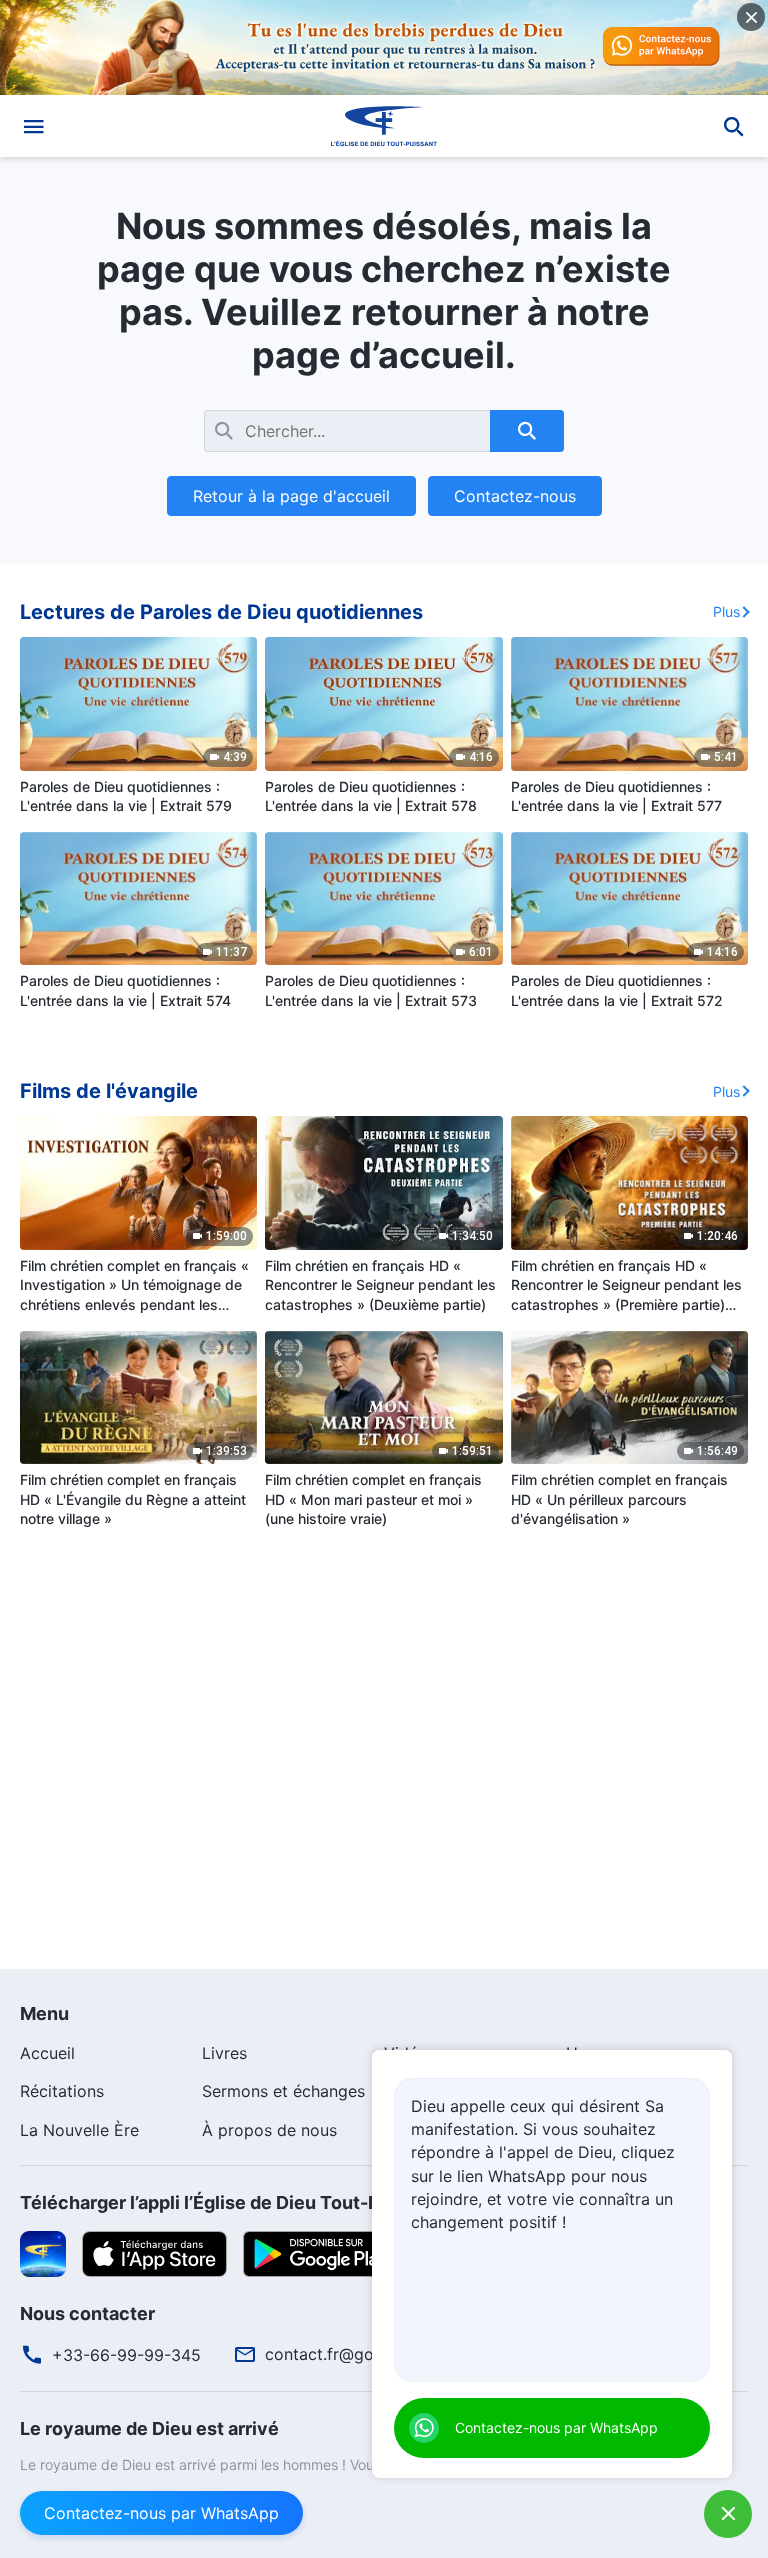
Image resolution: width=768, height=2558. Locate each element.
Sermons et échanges (283, 2091)
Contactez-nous (515, 496)
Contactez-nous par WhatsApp (161, 2513)
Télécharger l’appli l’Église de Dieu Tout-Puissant (232, 2202)
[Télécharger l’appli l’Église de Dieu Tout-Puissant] (43, 2253)
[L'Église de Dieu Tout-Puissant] (384, 126)
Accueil (47, 2053)
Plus (726, 611)
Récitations (62, 2091)
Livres (224, 2053)
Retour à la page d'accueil (291, 496)
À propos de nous (269, 2130)
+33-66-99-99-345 (126, 2355)
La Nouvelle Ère (79, 2130)
